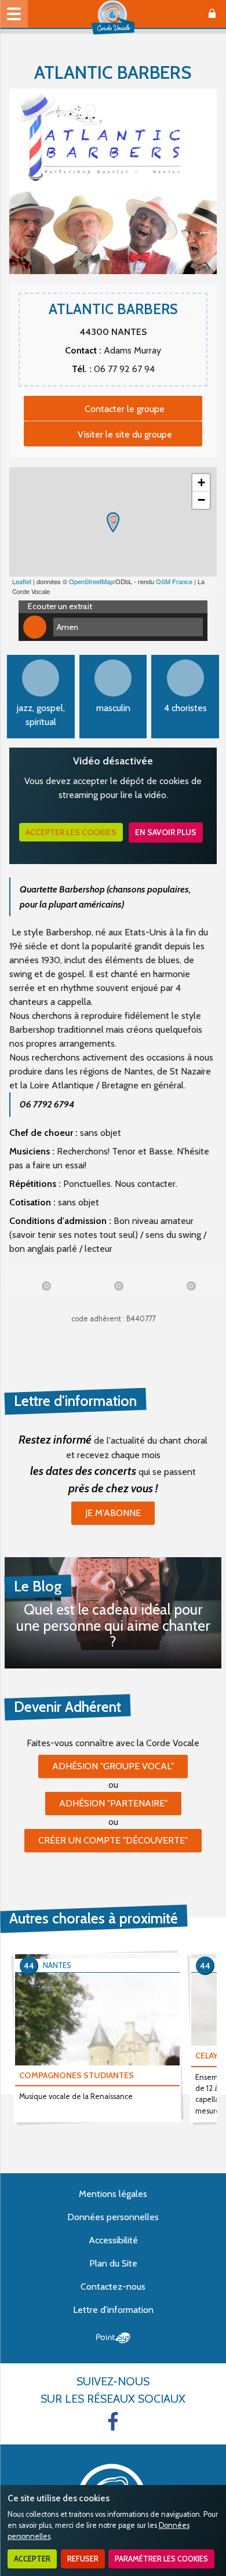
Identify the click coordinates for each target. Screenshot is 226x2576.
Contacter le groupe (125, 409)
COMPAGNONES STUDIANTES (76, 2075)
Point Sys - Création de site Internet (113, 2338)
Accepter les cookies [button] (71, 832)
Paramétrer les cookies (161, 2559)
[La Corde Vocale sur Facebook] (113, 2421)
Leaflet (22, 581)
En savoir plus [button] (166, 832)
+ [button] (201, 482)
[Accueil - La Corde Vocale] (113, 17)
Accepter (32, 2559)
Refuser (83, 2559)
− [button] (201, 500)
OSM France (174, 581)
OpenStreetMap (91, 581)
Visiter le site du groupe (125, 434)
